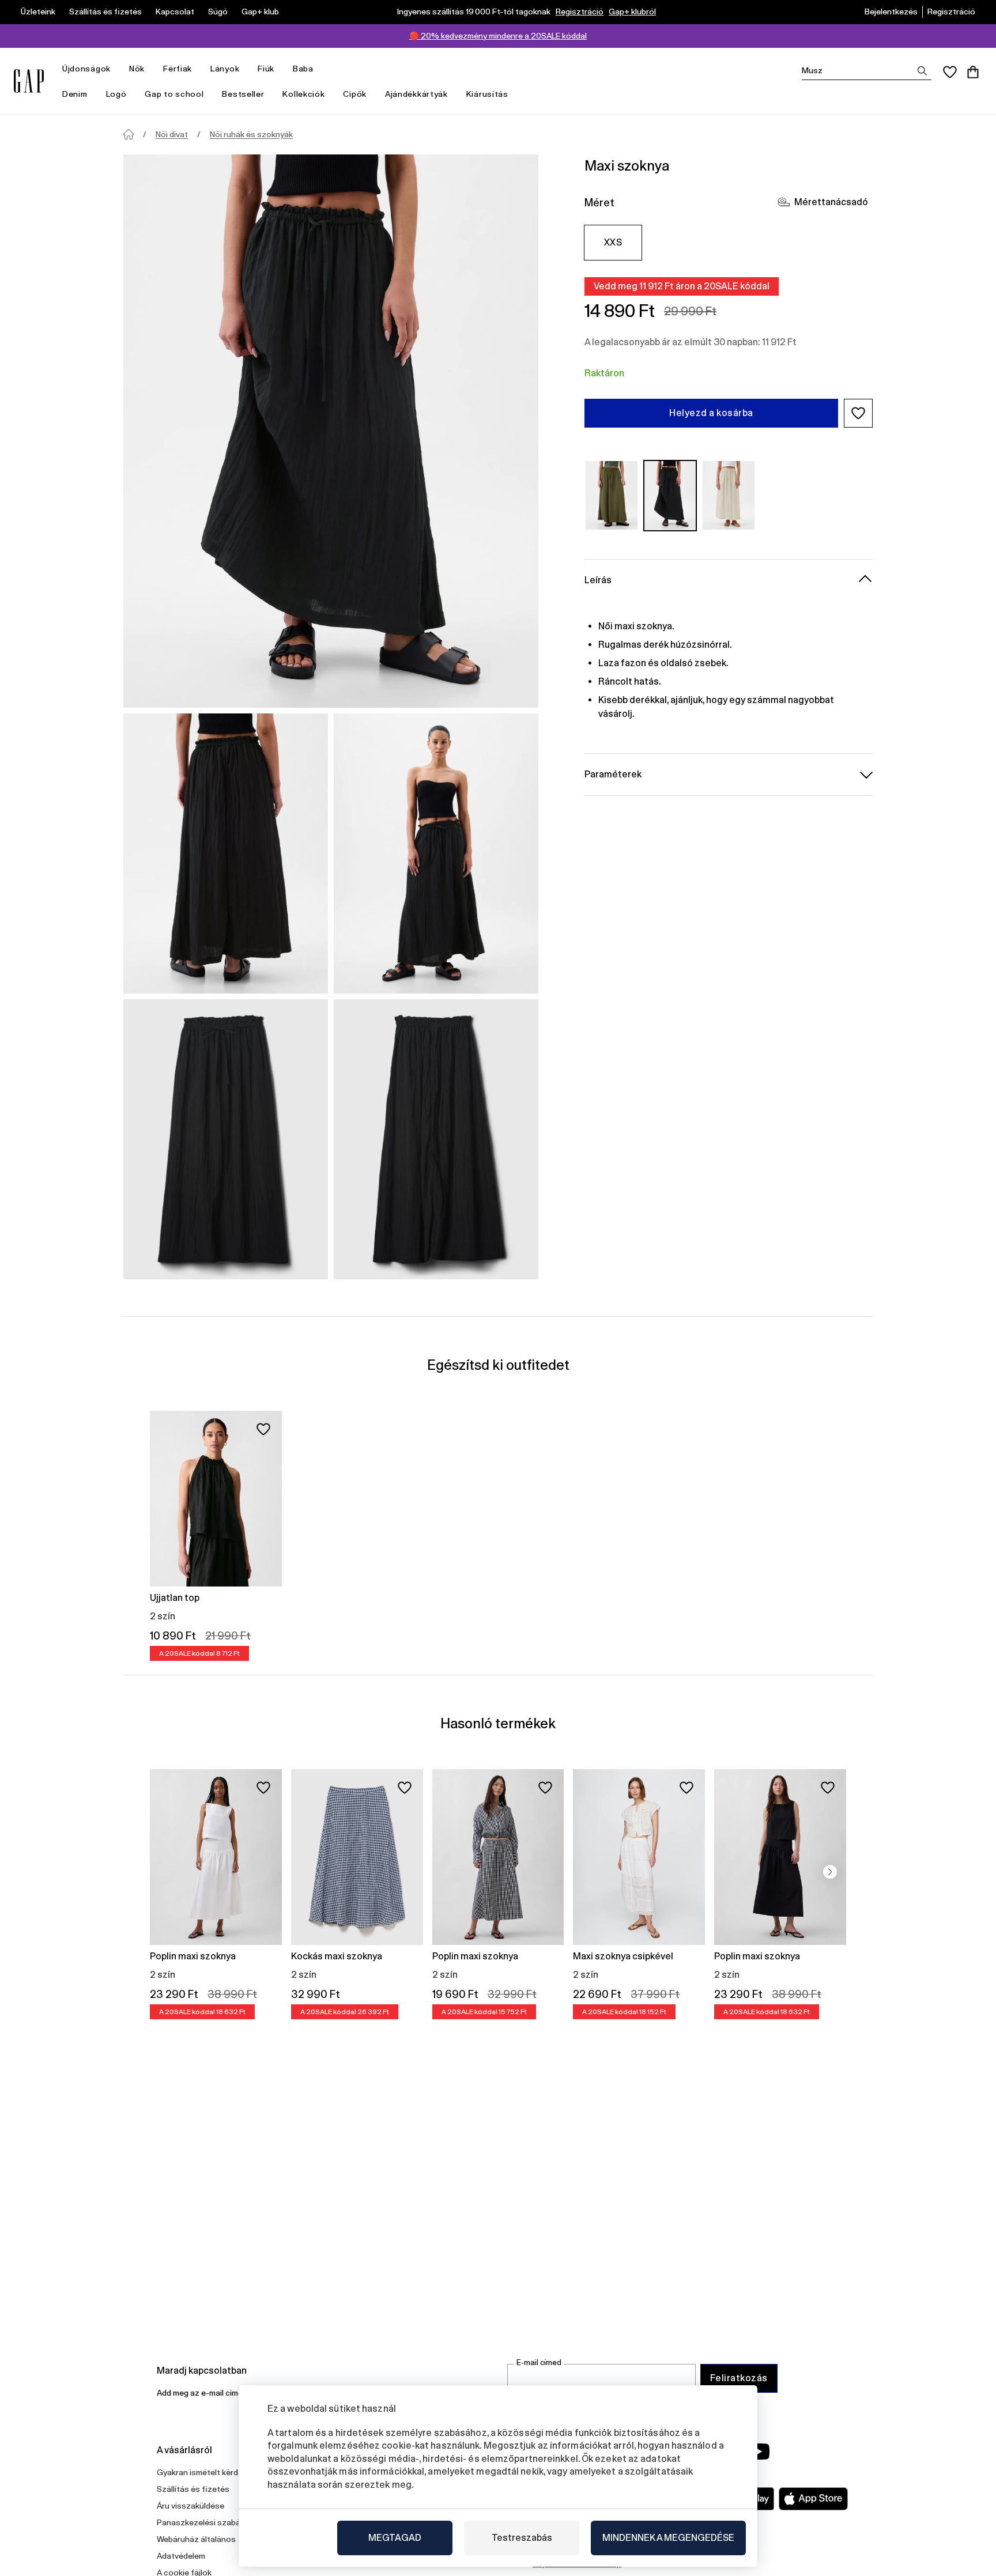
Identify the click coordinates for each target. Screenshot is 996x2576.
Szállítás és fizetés (105, 12)
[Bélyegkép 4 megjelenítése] (436, 1139)
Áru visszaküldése (190, 2506)
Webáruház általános (196, 2539)
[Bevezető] (129, 134)
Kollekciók (303, 94)
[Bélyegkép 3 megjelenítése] (226, 1139)
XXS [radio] (613, 242)
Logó (116, 94)
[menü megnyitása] (116, 69)
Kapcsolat (175, 12)
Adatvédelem (181, 2556)
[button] (858, 413)
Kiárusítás (487, 94)
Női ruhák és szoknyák (251, 134)
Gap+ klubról (632, 12)
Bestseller (243, 94)
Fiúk (266, 69)
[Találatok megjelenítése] (922, 71)
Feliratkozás (739, 2378)
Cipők (355, 94)
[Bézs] (729, 495)
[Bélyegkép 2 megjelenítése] (436, 853)
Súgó (218, 12)
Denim (75, 94)
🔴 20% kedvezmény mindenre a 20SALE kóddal (498, 36)
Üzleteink (38, 12)
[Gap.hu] (29, 81)
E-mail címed (539, 2362)
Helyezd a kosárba (711, 413)
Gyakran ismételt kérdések (206, 2472)
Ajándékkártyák (416, 94)
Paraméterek (613, 774)
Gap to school (174, 94)
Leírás (598, 579)
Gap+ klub (260, 12)
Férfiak (178, 69)
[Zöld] (612, 495)
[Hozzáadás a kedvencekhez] (263, 1429)
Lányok (225, 69)
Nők (137, 69)
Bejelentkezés (891, 12)
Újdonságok (86, 69)
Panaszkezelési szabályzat (208, 2522)
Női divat (172, 134)
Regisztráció (580, 12)
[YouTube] (759, 2452)
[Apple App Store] (813, 2499)
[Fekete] (670, 495)
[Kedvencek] (950, 72)
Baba (303, 69)
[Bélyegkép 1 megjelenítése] (226, 853)
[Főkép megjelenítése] (331, 431)
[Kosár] (973, 72)
